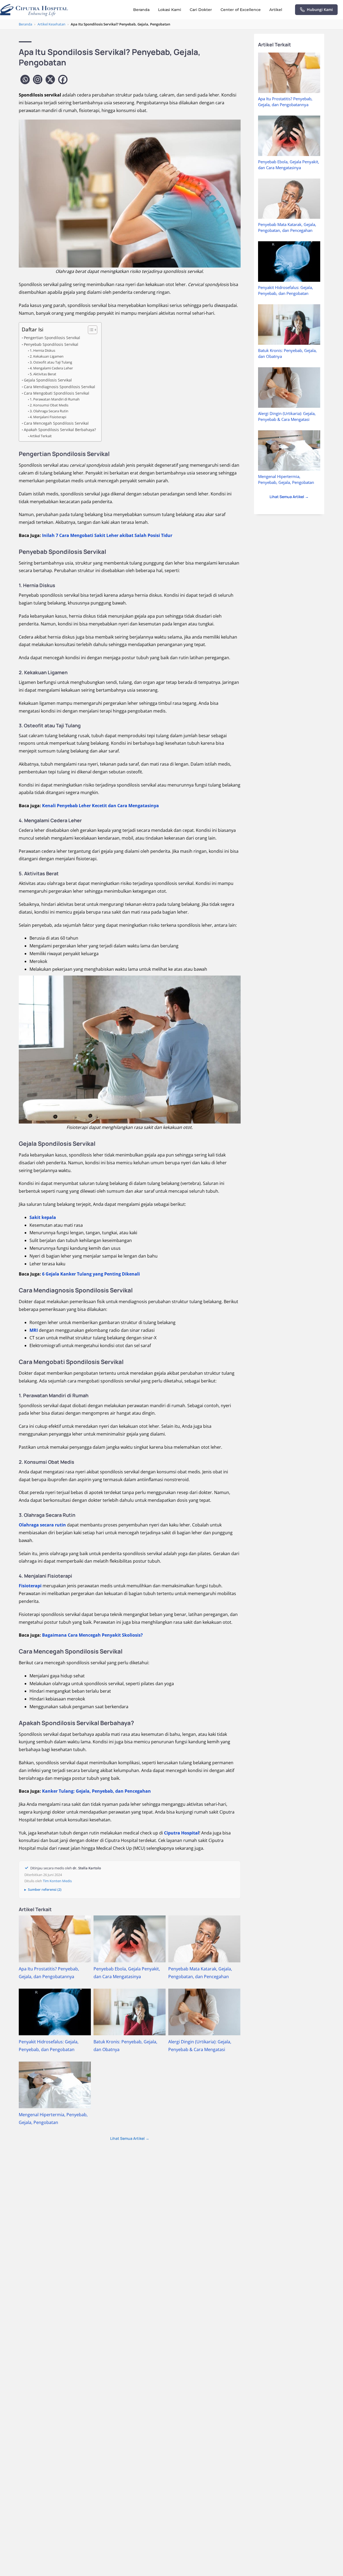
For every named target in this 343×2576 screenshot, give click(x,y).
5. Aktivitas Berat (43, 374)
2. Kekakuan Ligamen (47, 356)
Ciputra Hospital (182, 1833)
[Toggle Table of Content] (90, 330)
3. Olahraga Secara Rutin (49, 411)
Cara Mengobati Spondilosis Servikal (57, 393)
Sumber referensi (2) (45, 1889)
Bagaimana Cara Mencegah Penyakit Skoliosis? (92, 1635)
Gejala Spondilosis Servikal (48, 380)
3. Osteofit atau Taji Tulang (51, 362)
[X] (50, 79)
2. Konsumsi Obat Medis (49, 405)
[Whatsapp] (25, 79)
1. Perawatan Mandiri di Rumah (55, 399)
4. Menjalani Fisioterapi (48, 417)
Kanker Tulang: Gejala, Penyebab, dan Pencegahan (96, 1791)
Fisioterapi (30, 1586)
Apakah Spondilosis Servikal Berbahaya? (60, 430)
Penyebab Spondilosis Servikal (51, 344)
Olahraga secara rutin (42, 1525)
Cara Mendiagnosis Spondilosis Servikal (59, 387)
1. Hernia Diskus (42, 350)
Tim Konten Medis (57, 1881)
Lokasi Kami (170, 10)
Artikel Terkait (41, 436)
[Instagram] (38, 79)
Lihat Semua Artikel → (130, 2138)
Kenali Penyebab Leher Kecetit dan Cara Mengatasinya (100, 806)
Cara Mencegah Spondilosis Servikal (56, 423)
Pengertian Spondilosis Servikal (52, 338)
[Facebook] (63, 79)
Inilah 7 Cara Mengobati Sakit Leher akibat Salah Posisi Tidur (107, 535)
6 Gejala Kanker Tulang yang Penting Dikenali (91, 1274)
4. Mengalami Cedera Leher (51, 368)
